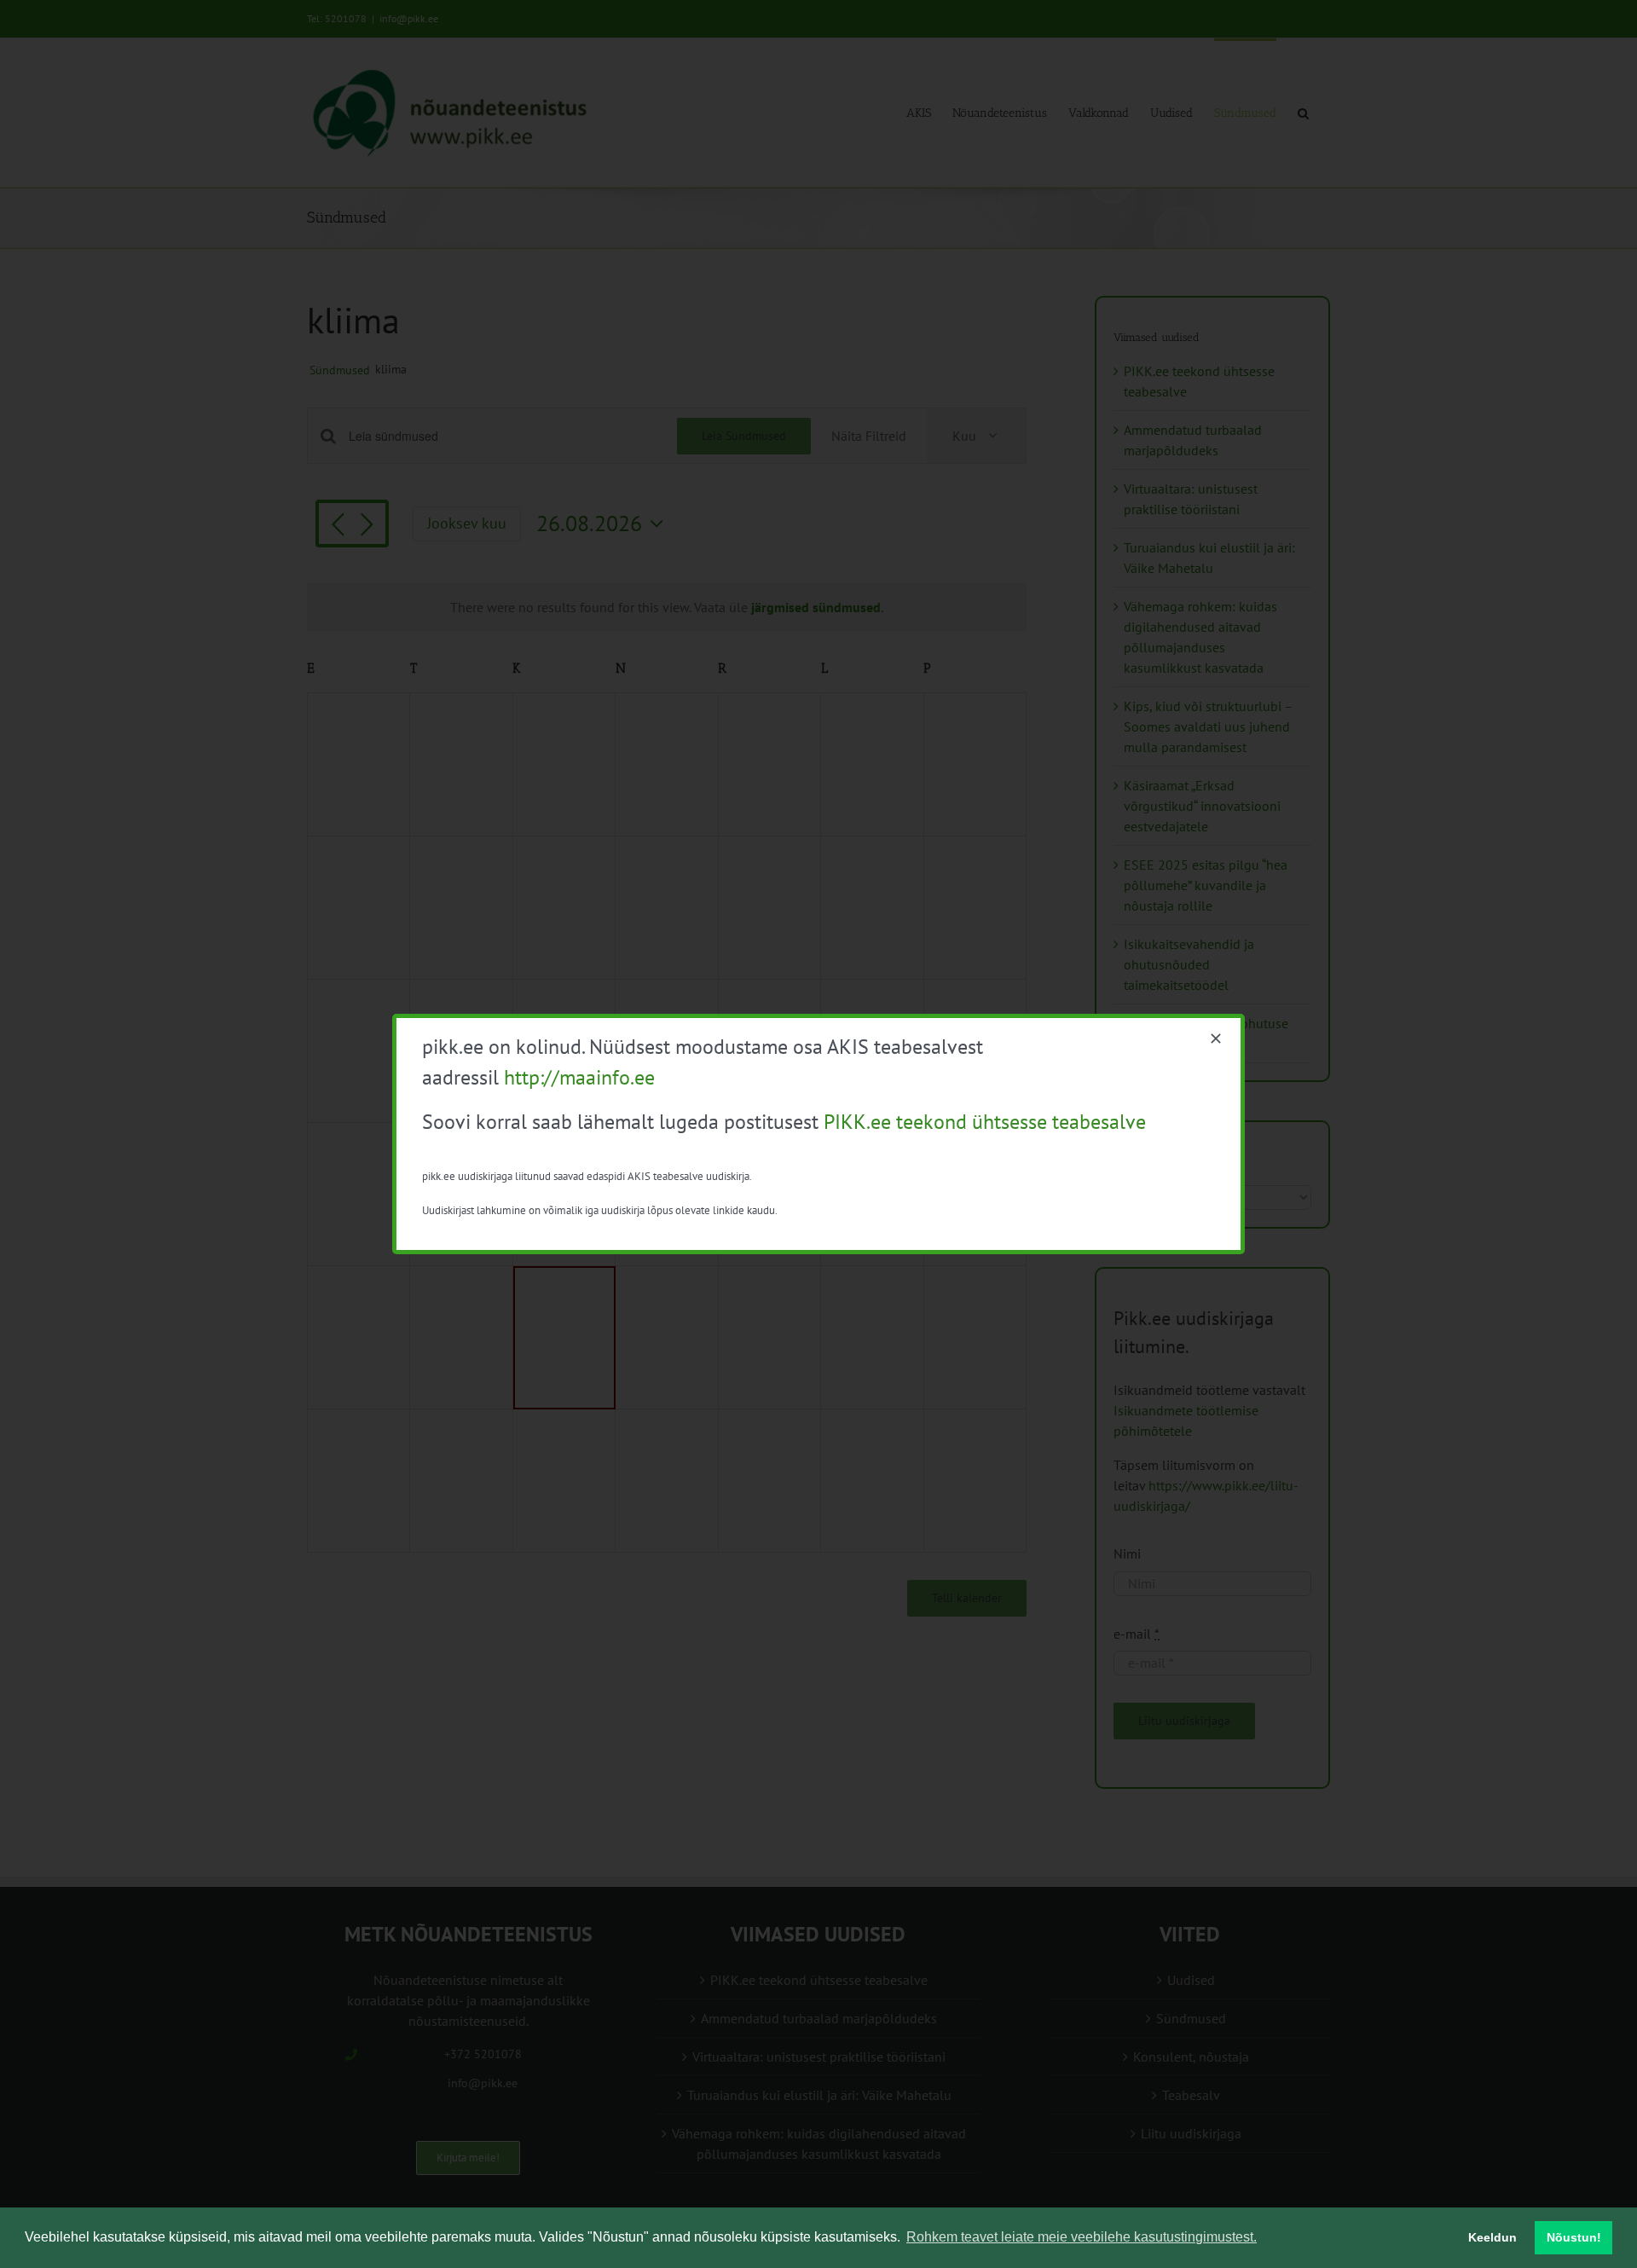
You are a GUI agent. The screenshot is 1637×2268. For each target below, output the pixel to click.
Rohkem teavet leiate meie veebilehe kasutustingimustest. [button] (1082, 2237)
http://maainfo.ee (579, 1077)
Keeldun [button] (1492, 2237)
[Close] (1216, 1039)
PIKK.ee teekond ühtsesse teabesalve (985, 1122)
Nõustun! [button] (1574, 2237)
